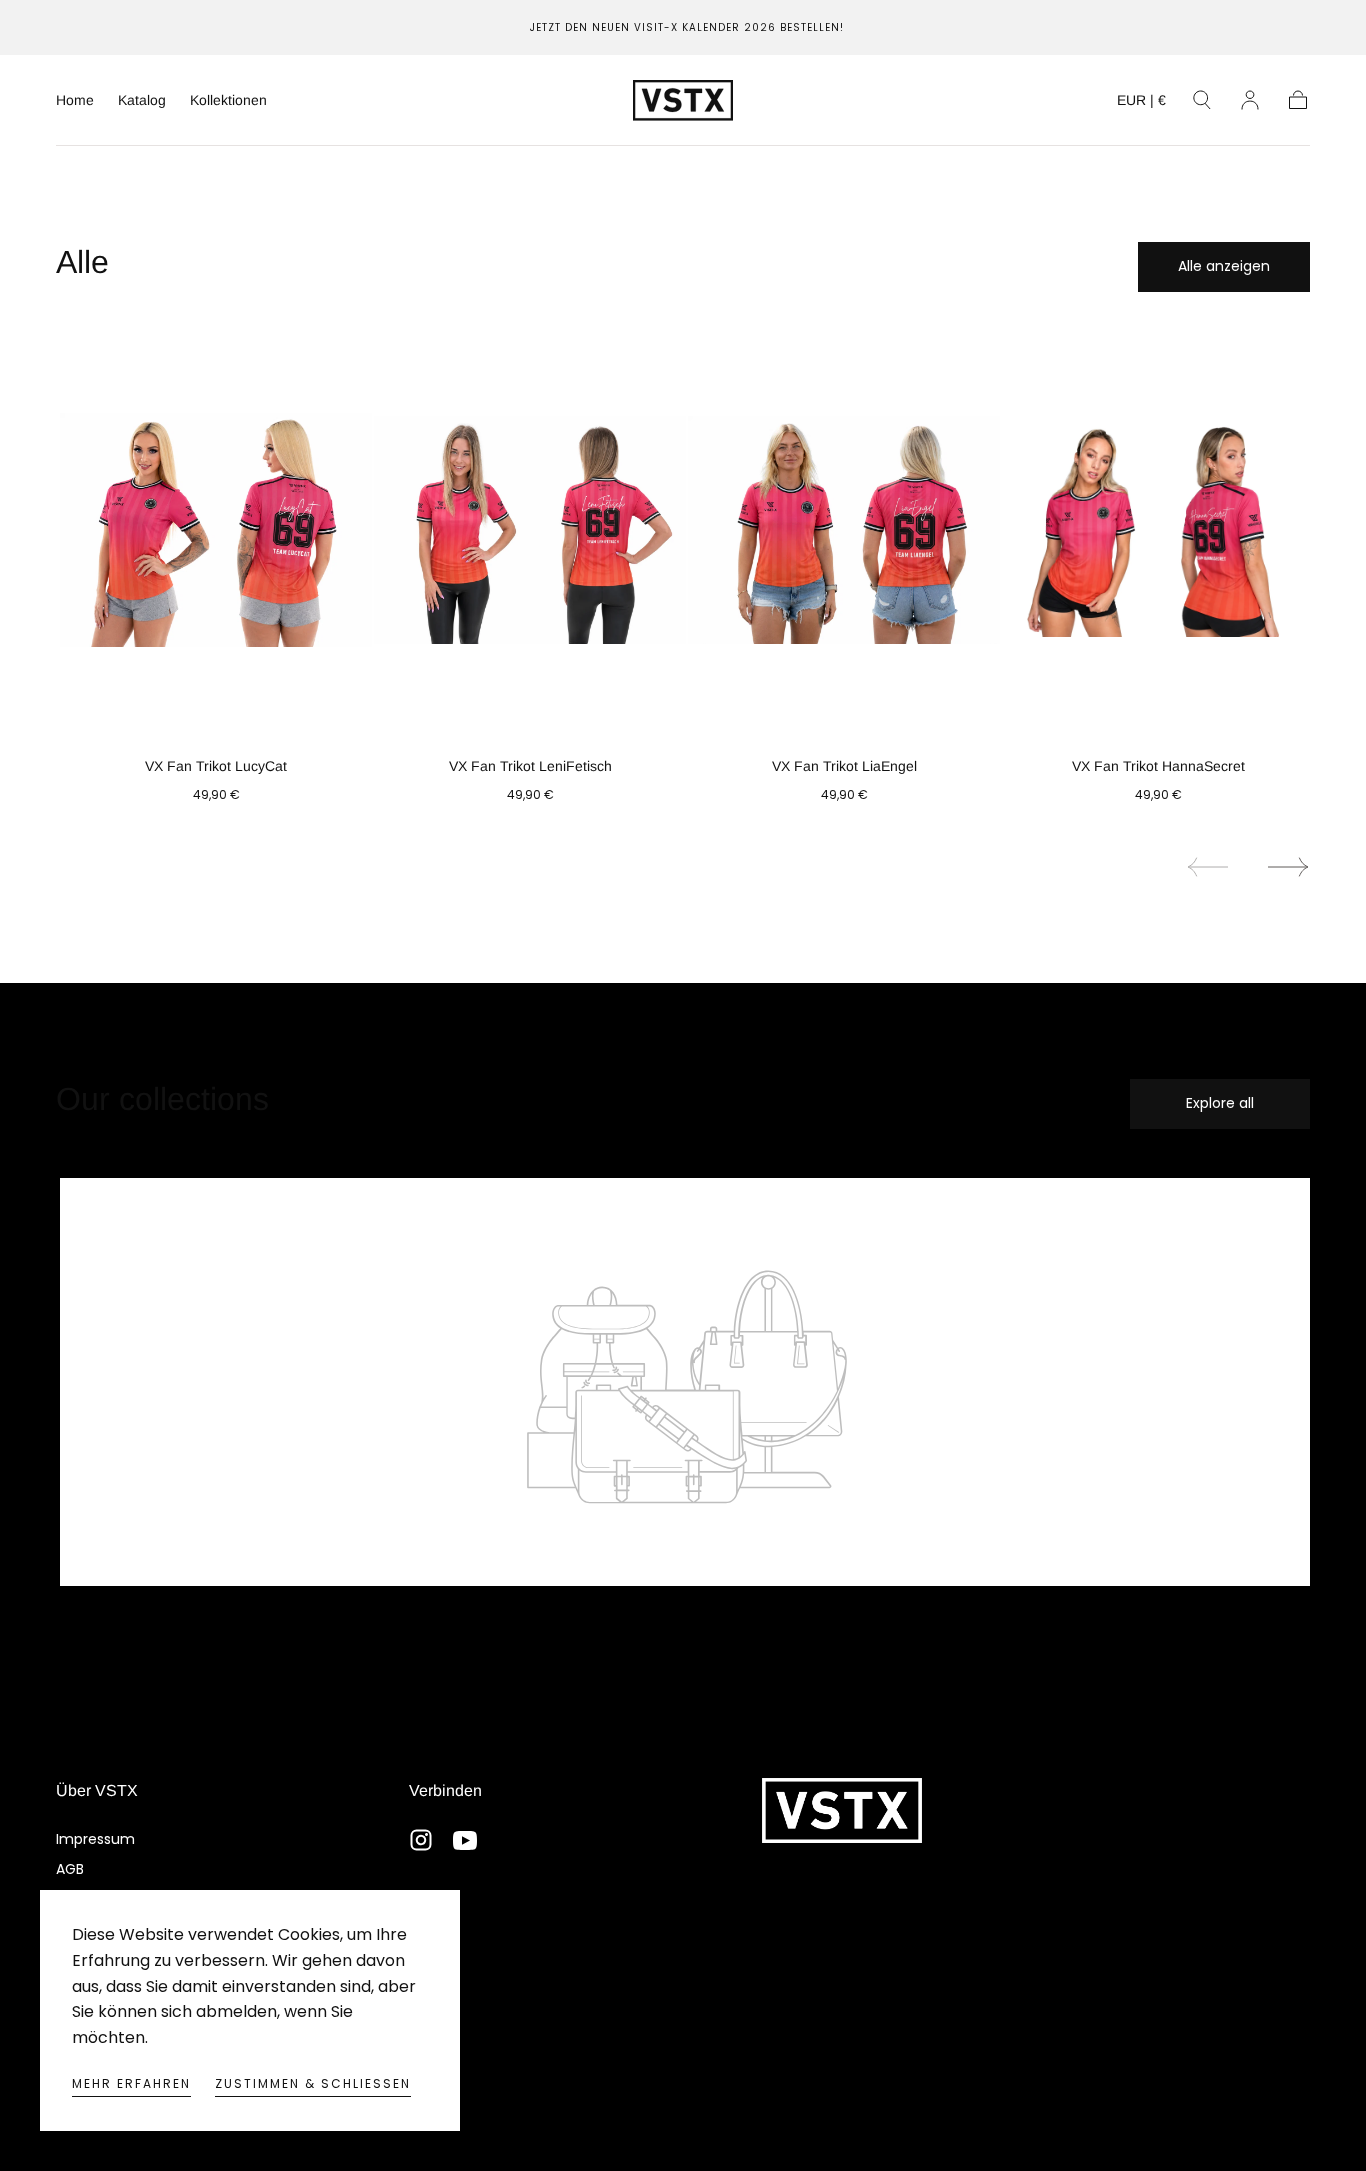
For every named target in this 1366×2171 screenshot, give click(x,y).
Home (75, 100)
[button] (1141, 103)
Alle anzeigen (1224, 266)
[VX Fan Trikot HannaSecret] (1158, 530)
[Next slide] (1289, 867)
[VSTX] (842, 1810)
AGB (70, 1869)
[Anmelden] (1250, 100)
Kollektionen (228, 100)
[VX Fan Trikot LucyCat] (216, 530)
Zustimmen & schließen (313, 2083)
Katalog (142, 100)
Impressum (95, 1839)
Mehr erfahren (131, 2083)
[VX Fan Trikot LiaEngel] (844, 530)
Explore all (1220, 1103)
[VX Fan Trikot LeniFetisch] (530, 530)
